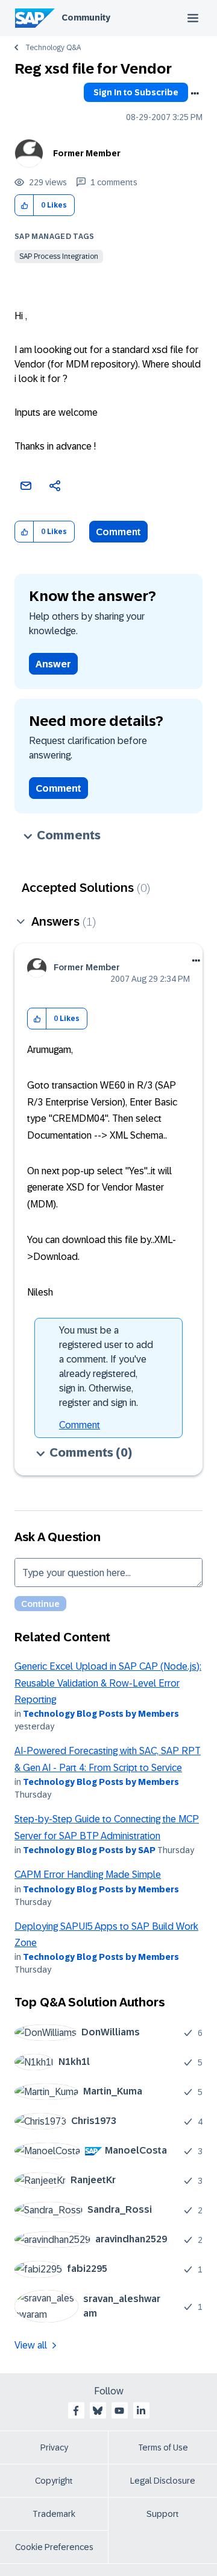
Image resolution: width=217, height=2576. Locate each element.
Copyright (54, 2481)
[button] (24, 205)
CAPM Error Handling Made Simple (88, 1875)
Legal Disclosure (163, 2481)
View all (31, 2345)
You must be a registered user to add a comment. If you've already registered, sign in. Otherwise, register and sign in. (106, 1366)
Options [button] (195, 94)
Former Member (87, 153)
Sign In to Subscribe (136, 92)
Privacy (54, 2447)
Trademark (54, 2514)
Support (163, 2514)
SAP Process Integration (59, 256)
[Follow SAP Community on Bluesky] (98, 2411)
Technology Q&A (53, 48)
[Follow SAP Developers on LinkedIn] (141, 2411)
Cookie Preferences (54, 2547)
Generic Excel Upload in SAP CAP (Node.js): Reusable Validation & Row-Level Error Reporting (108, 1683)
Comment (118, 532)
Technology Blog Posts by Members (101, 1714)
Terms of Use (163, 2447)
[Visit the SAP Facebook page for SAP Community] (76, 2411)
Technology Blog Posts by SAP (89, 1850)
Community (86, 17)
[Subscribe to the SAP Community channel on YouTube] (119, 2411)
